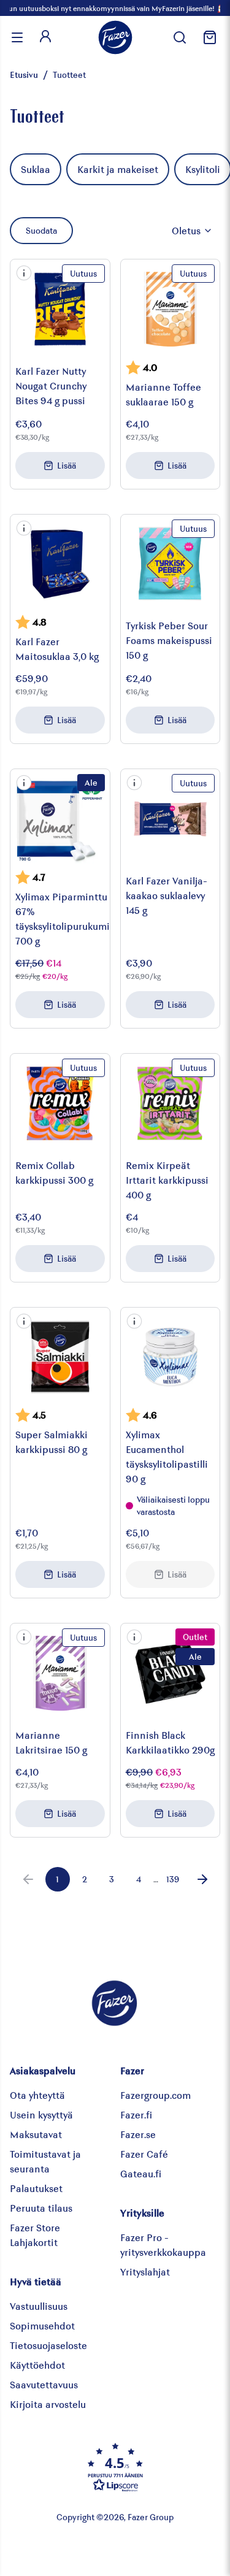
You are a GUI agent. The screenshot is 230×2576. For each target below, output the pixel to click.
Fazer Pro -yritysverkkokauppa (163, 2244)
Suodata (41, 230)
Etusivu (24, 75)
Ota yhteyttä (37, 2095)
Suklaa (36, 169)
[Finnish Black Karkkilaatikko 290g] (171, 1673)
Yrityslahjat (145, 2271)
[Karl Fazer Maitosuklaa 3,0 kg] (60, 564)
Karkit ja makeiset (118, 169)
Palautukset (36, 2188)
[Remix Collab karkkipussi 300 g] (60, 1103)
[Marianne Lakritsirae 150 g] (60, 1673)
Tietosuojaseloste (48, 2345)
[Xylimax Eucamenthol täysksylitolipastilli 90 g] (171, 1357)
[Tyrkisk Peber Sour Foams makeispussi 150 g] (171, 564)
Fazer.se (138, 2134)
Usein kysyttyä (41, 2114)
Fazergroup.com (155, 2095)
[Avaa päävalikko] (17, 37)
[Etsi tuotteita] (180, 37)
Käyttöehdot (37, 2365)
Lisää (67, 465)
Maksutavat (36, 2134)
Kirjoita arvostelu (48, 2404)
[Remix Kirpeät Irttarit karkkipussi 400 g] (171, 1103)
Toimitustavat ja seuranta (45, 2161)
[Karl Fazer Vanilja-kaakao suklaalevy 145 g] (171, 819)
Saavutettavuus (44, 2384)
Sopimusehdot (42, 2325)
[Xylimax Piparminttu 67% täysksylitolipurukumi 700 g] (60, 819)
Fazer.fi (136, 2114)
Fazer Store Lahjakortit (35, 2235)
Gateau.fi (141, 2173)
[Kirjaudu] (45, 37)
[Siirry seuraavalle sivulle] (202, 1879)
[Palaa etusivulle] (115, 37)
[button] (24, 273)
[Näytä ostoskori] (208, 37)
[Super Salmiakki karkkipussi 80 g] (60, 1357)
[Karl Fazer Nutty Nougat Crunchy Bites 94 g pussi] (60, 309)
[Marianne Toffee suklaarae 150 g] (171, 309)
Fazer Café (144, 2154)
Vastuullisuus (39, 2306)
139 (173, 1879)
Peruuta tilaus (41, 2208)
